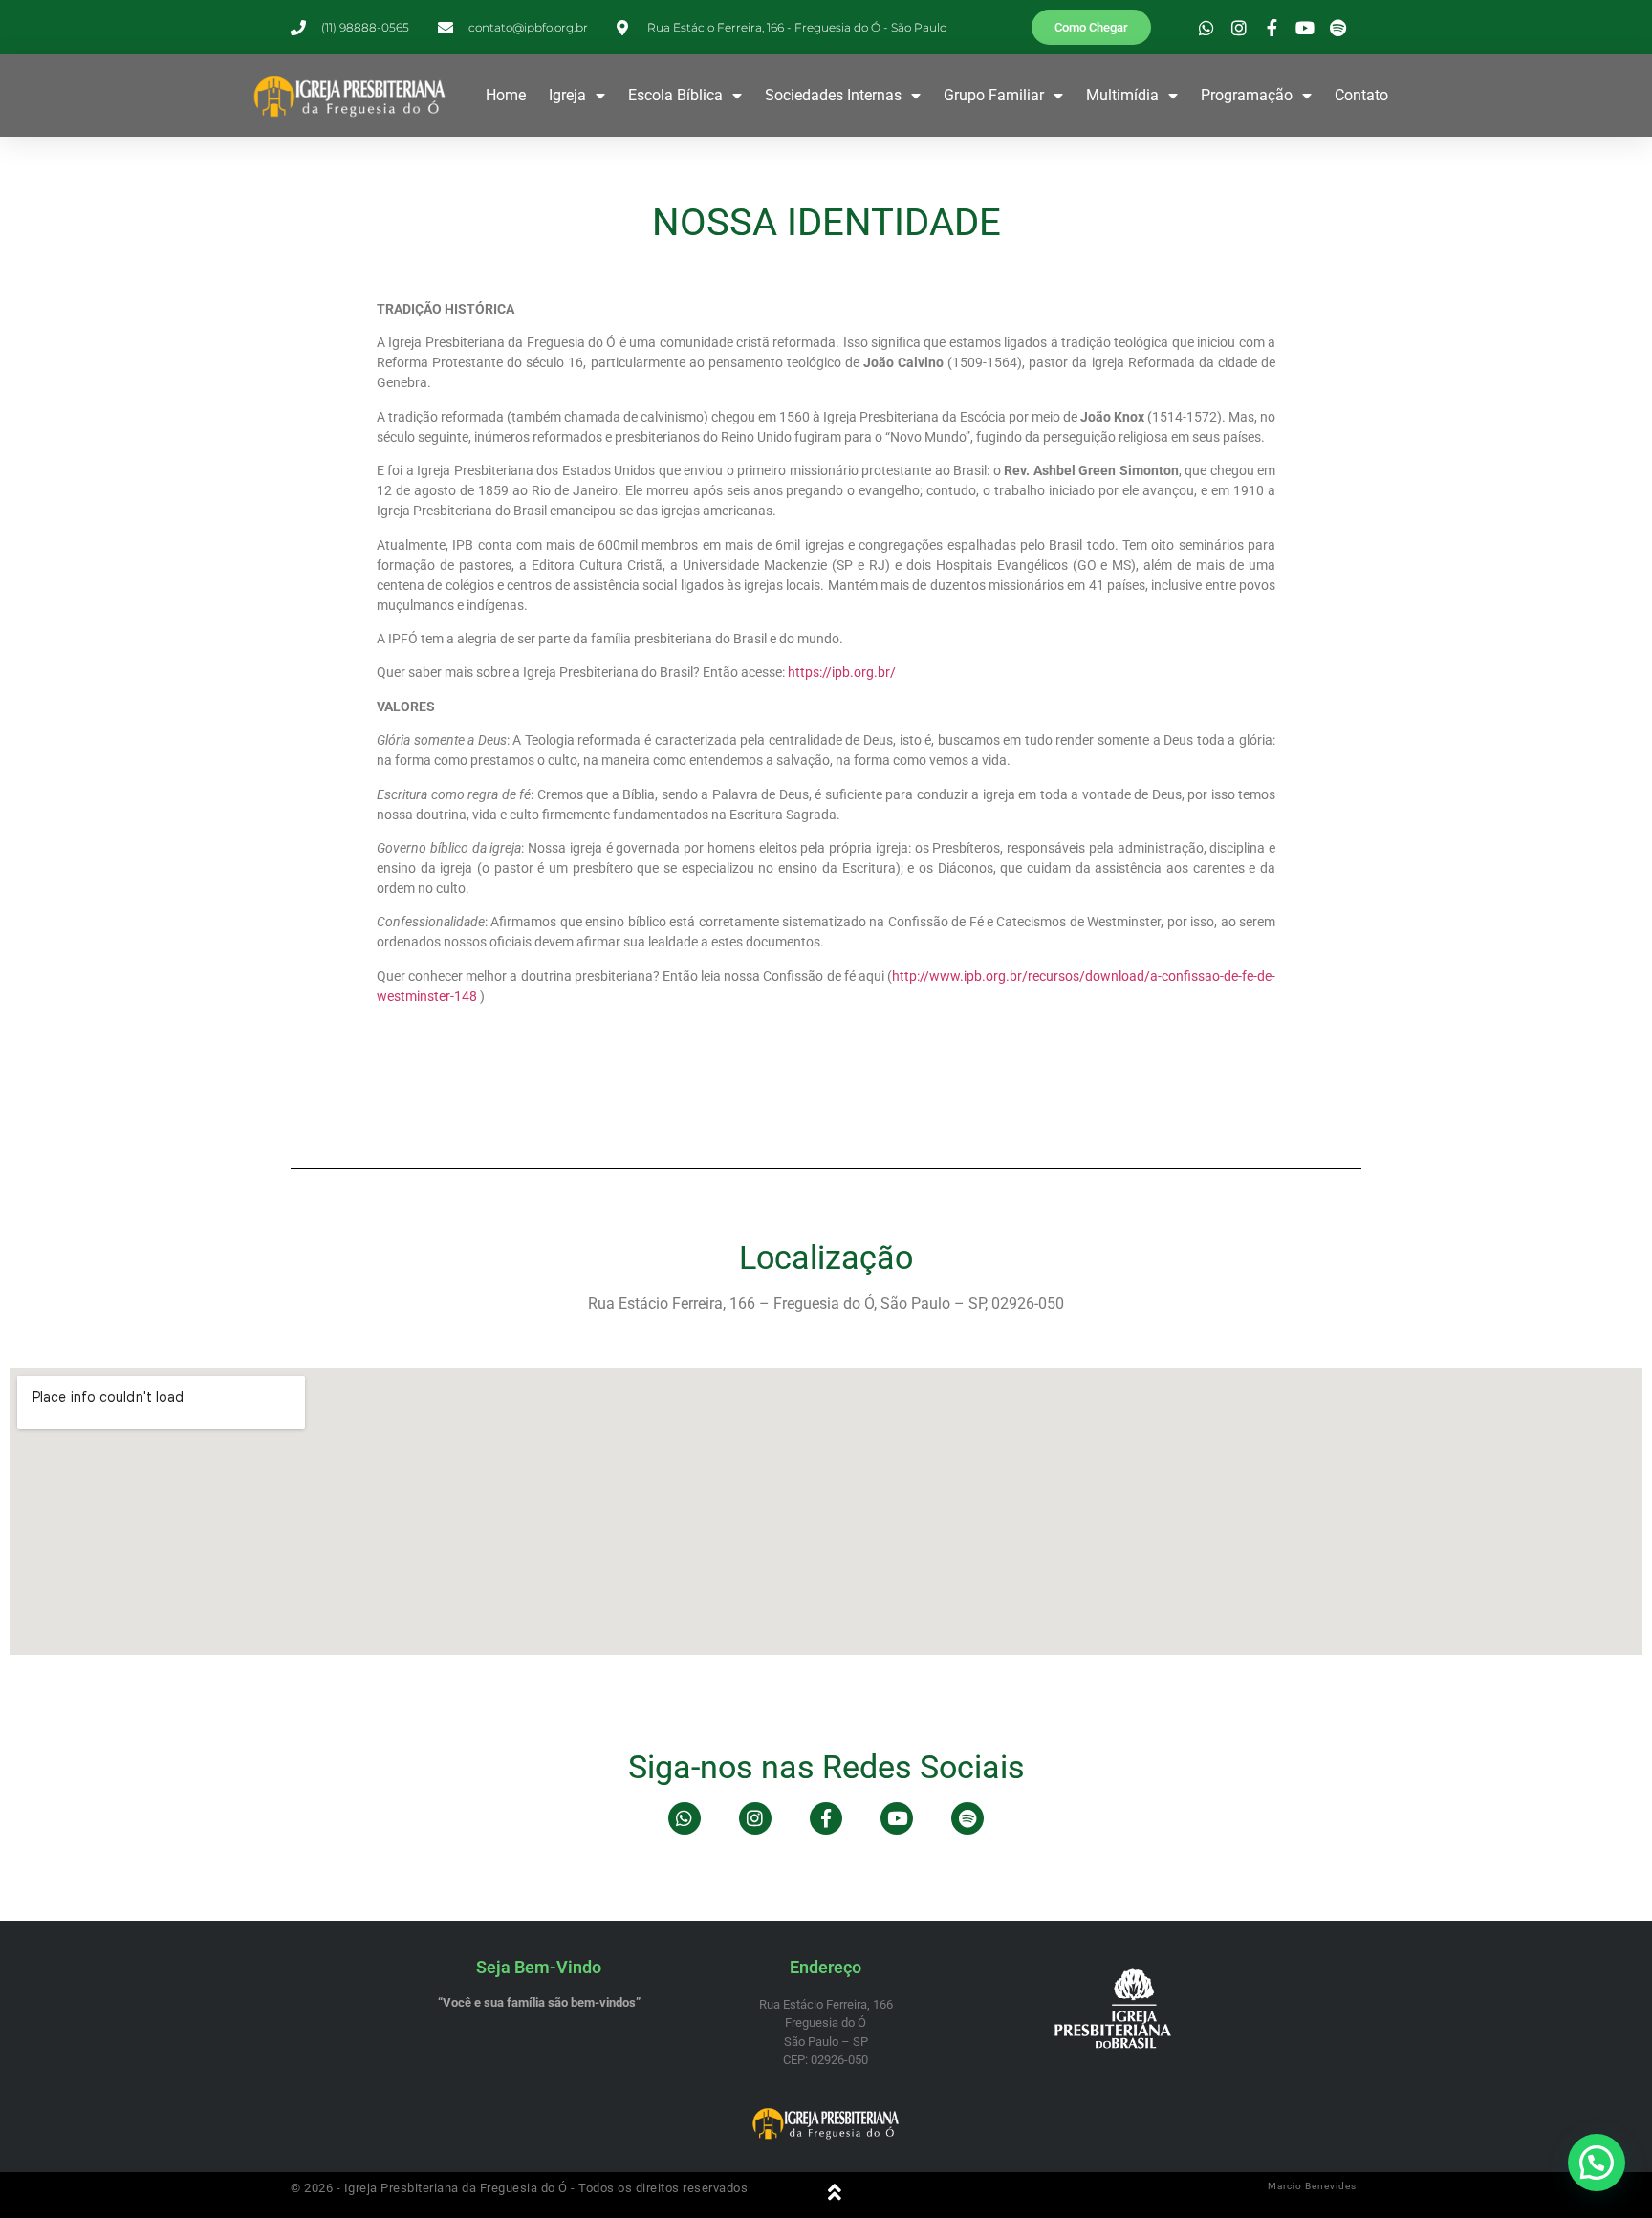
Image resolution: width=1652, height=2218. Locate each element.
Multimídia (1122, 95)
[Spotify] (967, 1818)
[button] (1597, 2163)
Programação (1247, 95)
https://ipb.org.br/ (842, 672)
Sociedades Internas (833, 95)
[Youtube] (897, 1818)
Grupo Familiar (994, 95)
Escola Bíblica (675, 95)
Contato (1361, 95)
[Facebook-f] (826, 1818)
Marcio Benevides (1312, 2186)
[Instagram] (755, 1818)
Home (506, 95)
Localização (826, 1257)
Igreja (567, 95)
